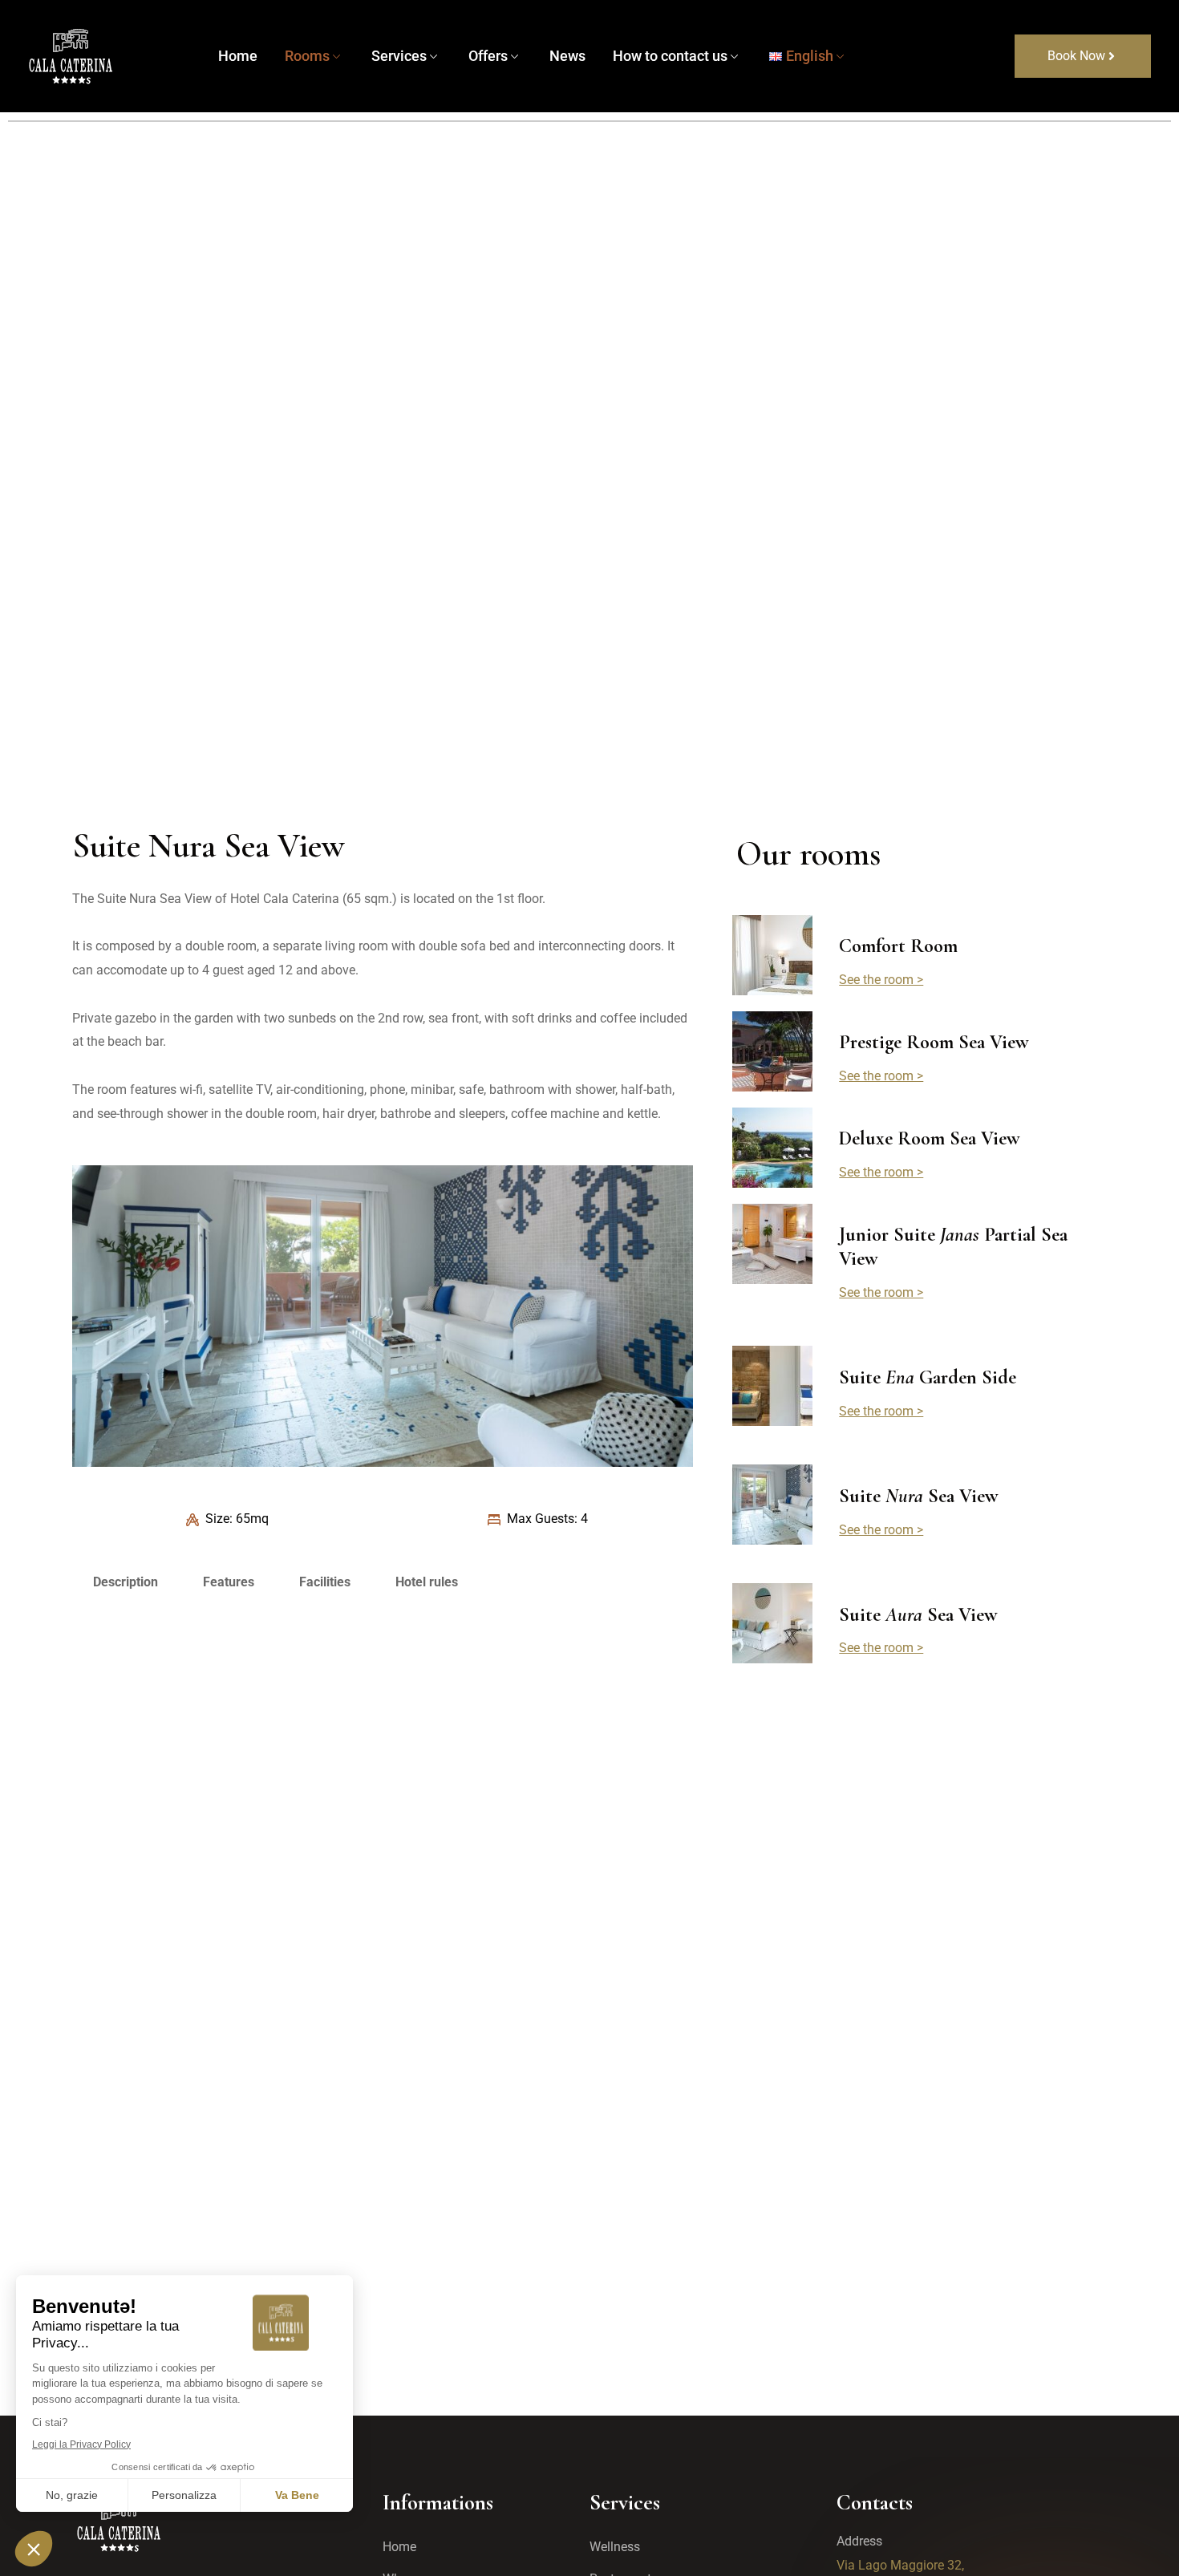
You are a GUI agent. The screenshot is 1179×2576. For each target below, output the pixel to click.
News (567, 56)
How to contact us (670, 56)
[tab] (126, 1582)
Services (399, 56)
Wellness (615, 2547)
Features (229, 1582)
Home (238, 56)
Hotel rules (427, 1582)
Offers (488, 56)
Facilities (325, 1582)
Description (126, 1582)
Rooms (307, 56)
